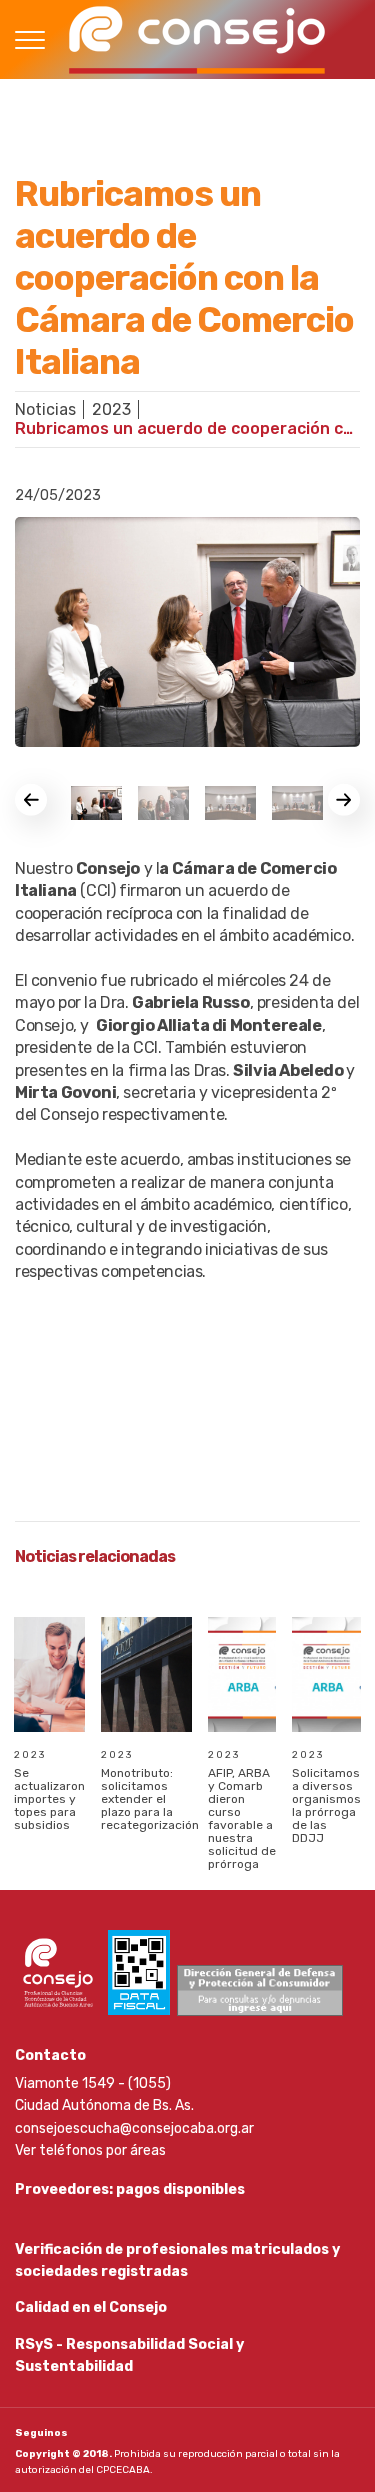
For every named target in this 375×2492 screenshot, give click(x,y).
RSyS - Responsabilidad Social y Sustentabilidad (129, 2355)
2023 (111, 409)
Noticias (45, 409)
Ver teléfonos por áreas (90, 2150)
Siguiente (344, 800)
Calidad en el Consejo (91, 2307)
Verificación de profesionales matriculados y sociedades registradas (177, 2260)
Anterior (31, 800)
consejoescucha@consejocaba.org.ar (134, 2128)
